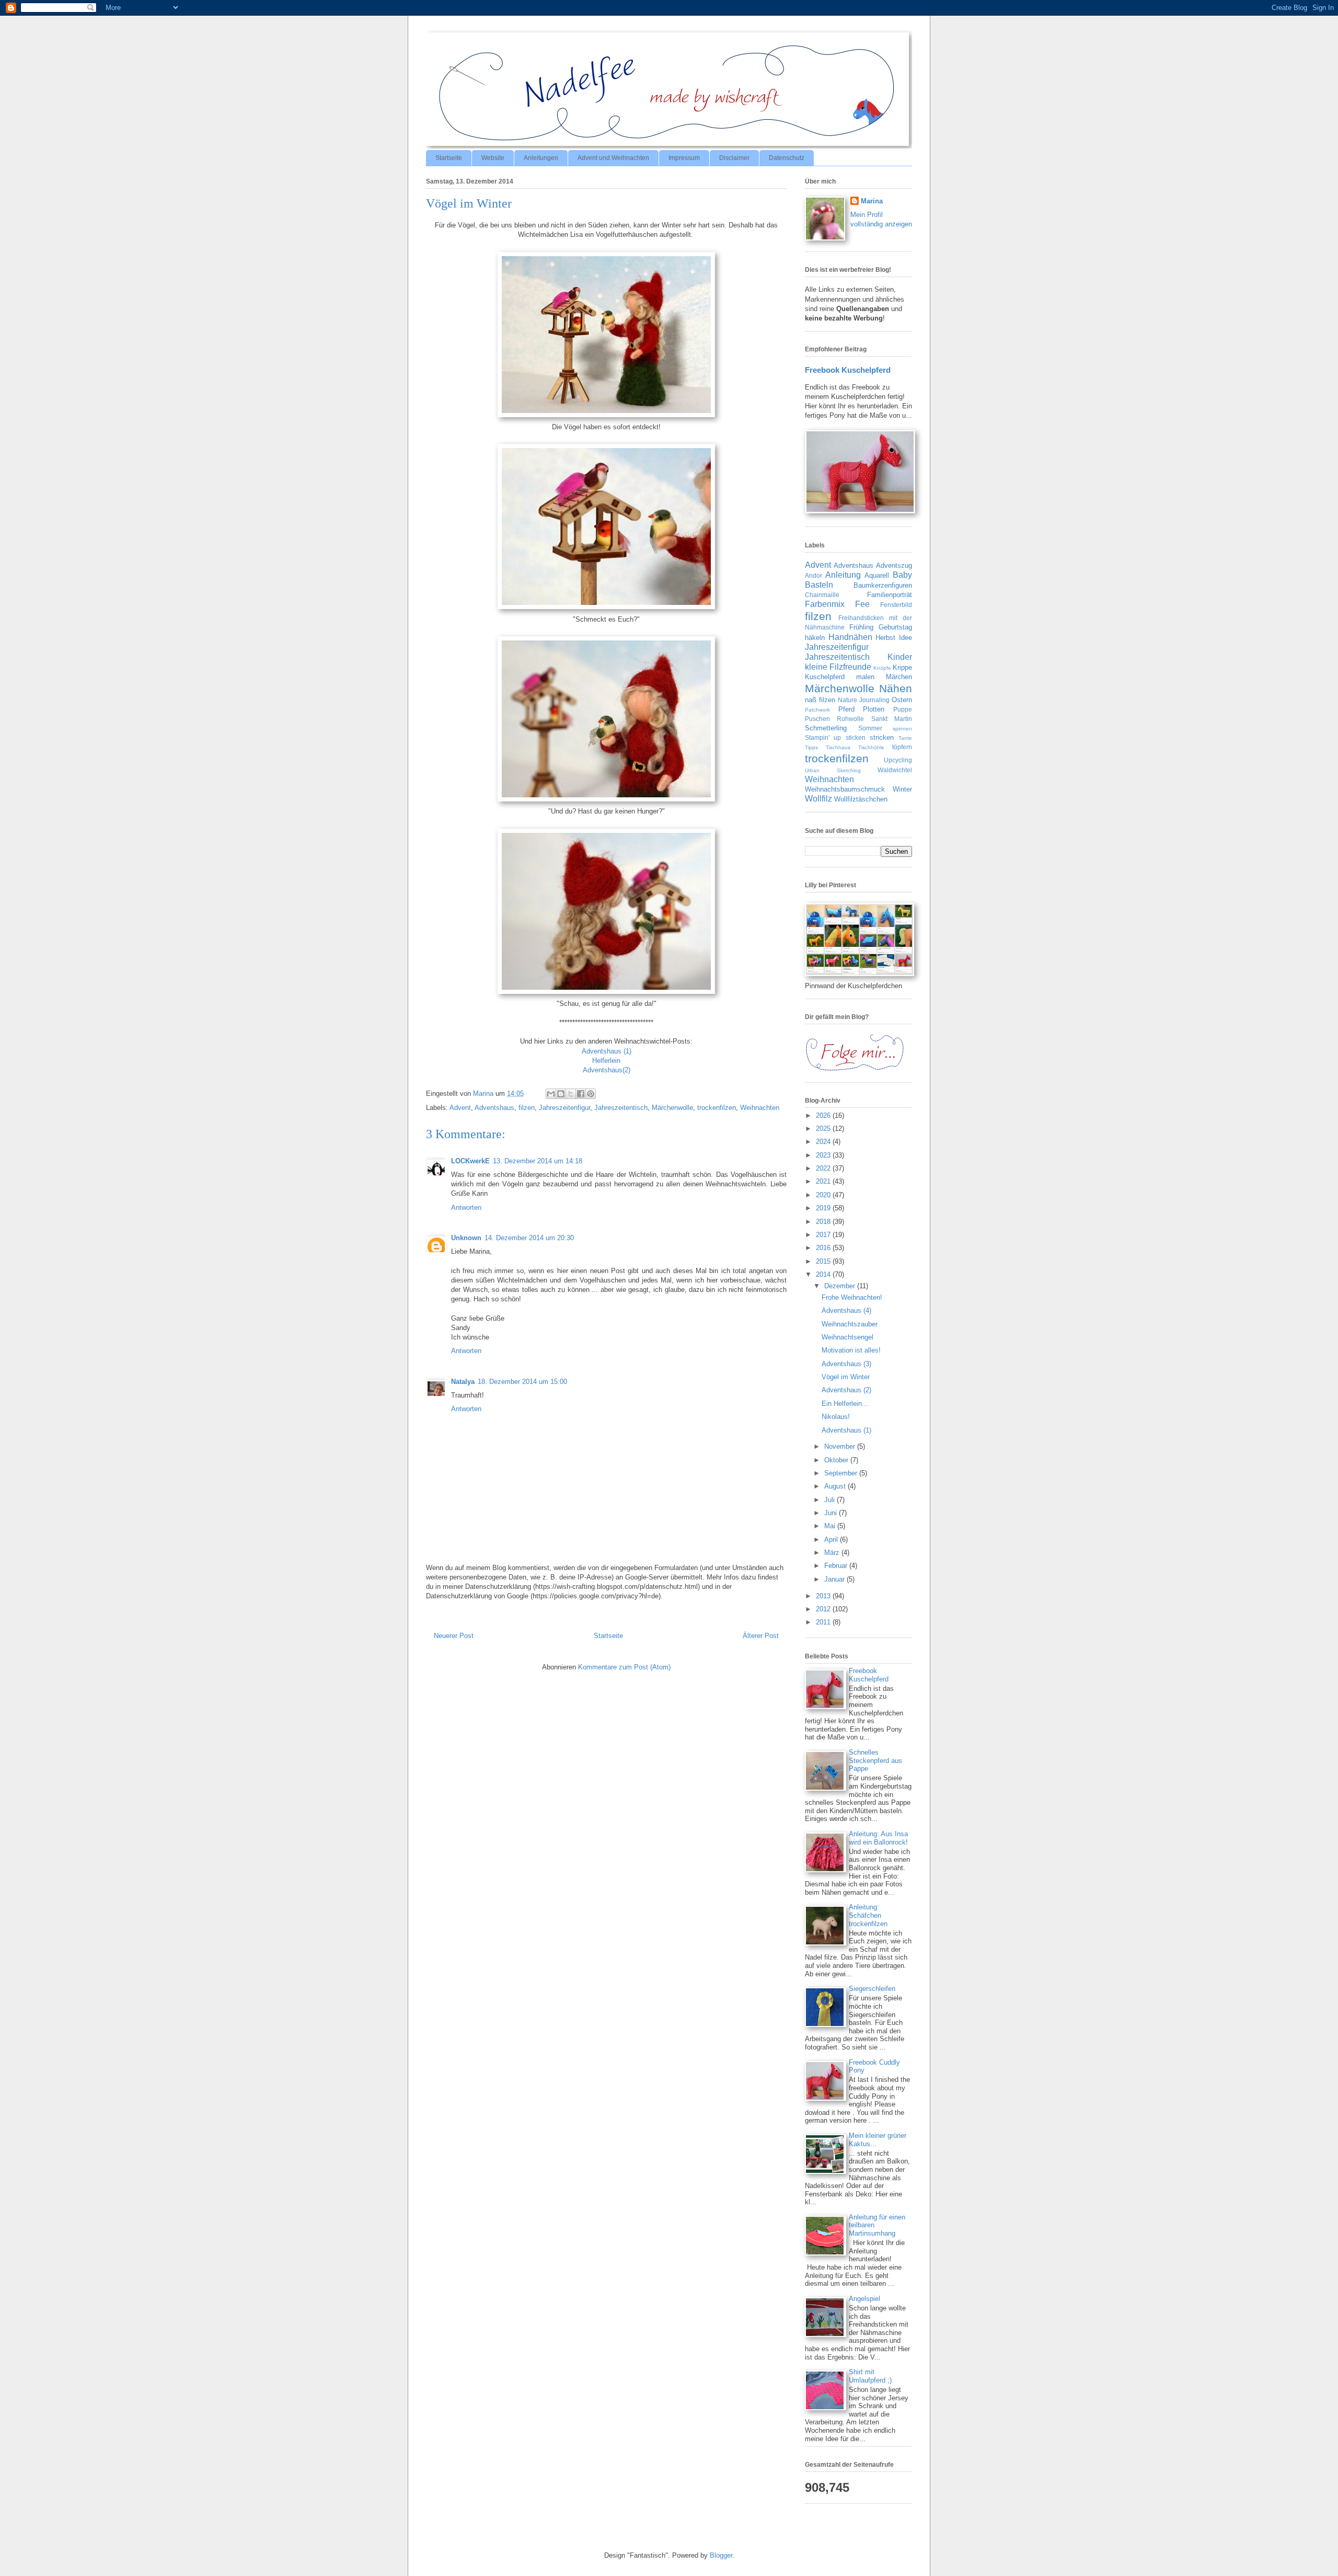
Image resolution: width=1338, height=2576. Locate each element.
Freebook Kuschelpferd (848, 370)
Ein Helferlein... (845, 1404)
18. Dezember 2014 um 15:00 (522, 1382)
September (842, 1473)
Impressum (684, 158)
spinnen (902, 729)
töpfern (902, 747)
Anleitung (843, 575)
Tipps (811, 747)
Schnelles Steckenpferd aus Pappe (875, 1760)
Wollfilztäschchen (861, 799)
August (836, 1486)
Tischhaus (838, 747)
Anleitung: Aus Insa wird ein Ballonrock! (878, 1838)
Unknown (466, 1238)
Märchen (899, 677)
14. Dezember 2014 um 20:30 (529, 1238)
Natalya (463, 1382)
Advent (460, 1108)
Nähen (896, 688)
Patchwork (817, 710)
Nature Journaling (864, 700)
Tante (905, 738)
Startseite (449, 158)
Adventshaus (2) (846, 1390)
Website (493, 158)
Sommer (870, 728)
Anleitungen (541, 158)
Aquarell (877, 575)
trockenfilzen (717, 1108)
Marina (872, 201)
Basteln (819, 585)
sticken (856, 737)
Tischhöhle (871, 747)
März (833, 1553)
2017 (824, 1235)
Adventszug (894, 565)
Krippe (902, 667)
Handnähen (850, 637)
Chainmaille (822, 595)
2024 (824, 1142)
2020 (824, 1195)
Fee (862, 604)
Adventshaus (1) (607, 1051)
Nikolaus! (836, 1417)
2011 (824, 1622)
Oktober (837, 1460)
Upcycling (898, 760)
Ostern (902, 700)
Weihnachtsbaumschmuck (845, 789)
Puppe (903, 709)
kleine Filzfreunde (838, 667)
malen (865, 677)
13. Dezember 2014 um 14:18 (538, 1161)
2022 (824, 1168)
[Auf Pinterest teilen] (591, 1094)
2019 (824, 1208)
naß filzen (820, 700)
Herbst (885, 638)
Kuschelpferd (825, 677)
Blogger (721, 2555)
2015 (824, 1261)
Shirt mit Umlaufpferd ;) (870, 2376)
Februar (837, 1566)
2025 (824, 1129)
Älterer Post (761, 1636)
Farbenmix (825, 604)
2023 (824, 1155)
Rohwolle (850, 719)
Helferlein (606, 1061)
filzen (527, 1108)
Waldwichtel (895, 770)
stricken (882, 737)
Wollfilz (818, 799)
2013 (824, 1596)
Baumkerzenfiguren (883, 585)
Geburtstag (895, 627)
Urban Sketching (833, 770)
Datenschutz (787, 158)
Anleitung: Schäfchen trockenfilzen (868, 1915)
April (832, 1539)
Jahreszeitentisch (621, 1108)
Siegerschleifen (872, 1989)
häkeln (815, 638)
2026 (824, 1115)
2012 (824, 1609)
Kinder (900, 657)
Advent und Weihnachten (613, 158)
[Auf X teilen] (571, 1094)
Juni (832, 1513)
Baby (902, 575)
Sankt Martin (892, 719)
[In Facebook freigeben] (581, 1094)
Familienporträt (890, 595)
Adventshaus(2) (607, 1070)
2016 (824, 1248)
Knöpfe (882, 668)
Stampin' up (823, 737)
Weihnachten (760, 1108)
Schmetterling (826, 728)
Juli (831, 1500)
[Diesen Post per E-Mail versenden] (551, 1094)
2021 (824, 1181)
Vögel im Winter (846, 1377)
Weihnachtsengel (847, 1337)
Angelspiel (864, 2299)
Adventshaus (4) (846, 1310)
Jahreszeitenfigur (564, 1108)
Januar (835, 1579)
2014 (824, 1274)
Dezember (841, 1286)
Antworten (466, 1207)
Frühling (861, 627)
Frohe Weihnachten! (852, 1297)
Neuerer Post (454, 1636)
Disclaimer (734, 158)
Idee (906, 638)
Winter (902, 789)
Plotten (874, 709)
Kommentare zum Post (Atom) (624, 1667)
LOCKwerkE (470, 1161)
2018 (824, 1222)
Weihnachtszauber (850, 1324)
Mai (831, 1526)
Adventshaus (494, 1108)
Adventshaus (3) (846, 1364)
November (841, 1446)
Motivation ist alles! (851, 1350)
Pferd (846, 709)
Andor (814, 575)
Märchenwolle (672, 1108)
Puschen (817, 719)
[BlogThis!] (561, 1094)
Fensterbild (896, 605)
